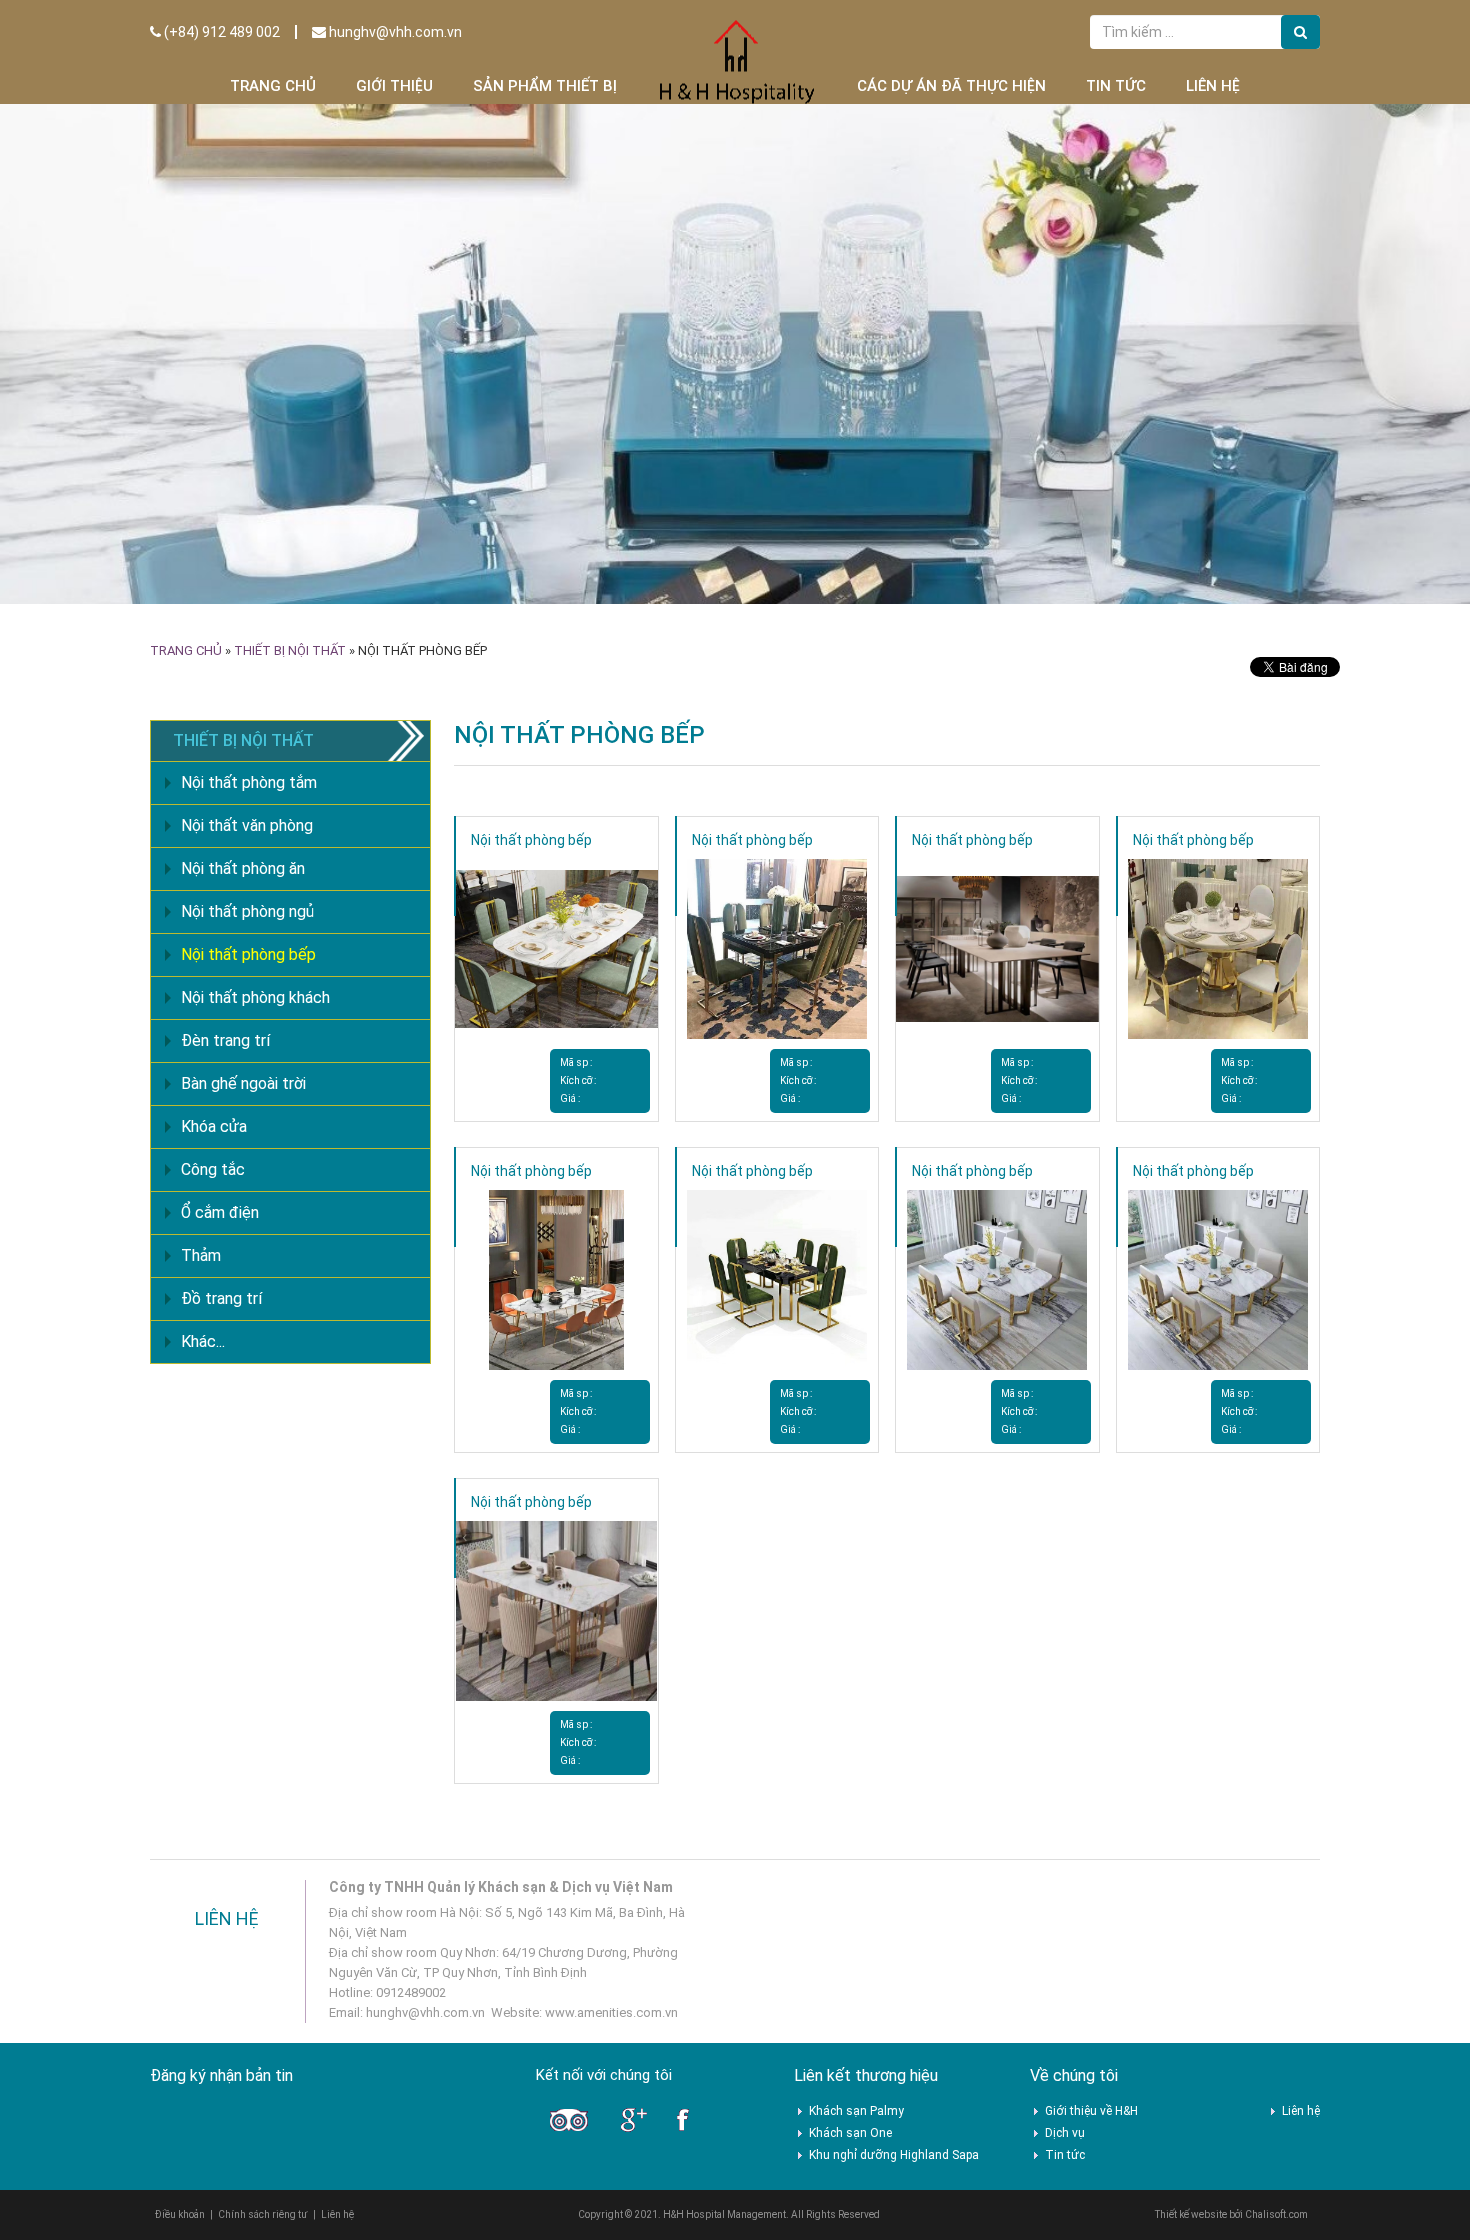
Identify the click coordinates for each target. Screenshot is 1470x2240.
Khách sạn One (850, 2133)
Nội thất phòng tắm (249, 782)
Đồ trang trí (221, 1298)
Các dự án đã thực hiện (951, 86)
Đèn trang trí (225, 1040)
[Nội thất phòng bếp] (556, 948)
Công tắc (213, 1169)
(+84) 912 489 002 (220, 32)
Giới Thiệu (394, 86)
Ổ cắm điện (220, 1212)
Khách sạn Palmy (856, 2111)
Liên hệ (1213, 86)
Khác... (203, 1341)
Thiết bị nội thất (290, 650)
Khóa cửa (214, 1126)
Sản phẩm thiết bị (545, 86)
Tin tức (1116, 86)
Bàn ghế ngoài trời (243, 1083)
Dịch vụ (1065, 2133)
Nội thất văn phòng (247, 825)
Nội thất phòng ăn (243, 868)
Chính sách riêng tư (263, 2214)
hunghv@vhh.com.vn (394, 32)
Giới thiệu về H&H (1091, 2111)
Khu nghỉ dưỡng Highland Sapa (894, 2155)
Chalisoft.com (1276, 2214)
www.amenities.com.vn (611, 2012)
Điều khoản (180, 2214)
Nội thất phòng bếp (531, 840)
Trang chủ (273, 86)
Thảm (201, 1255)
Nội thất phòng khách (255, 997)
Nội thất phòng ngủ (247, 911)
